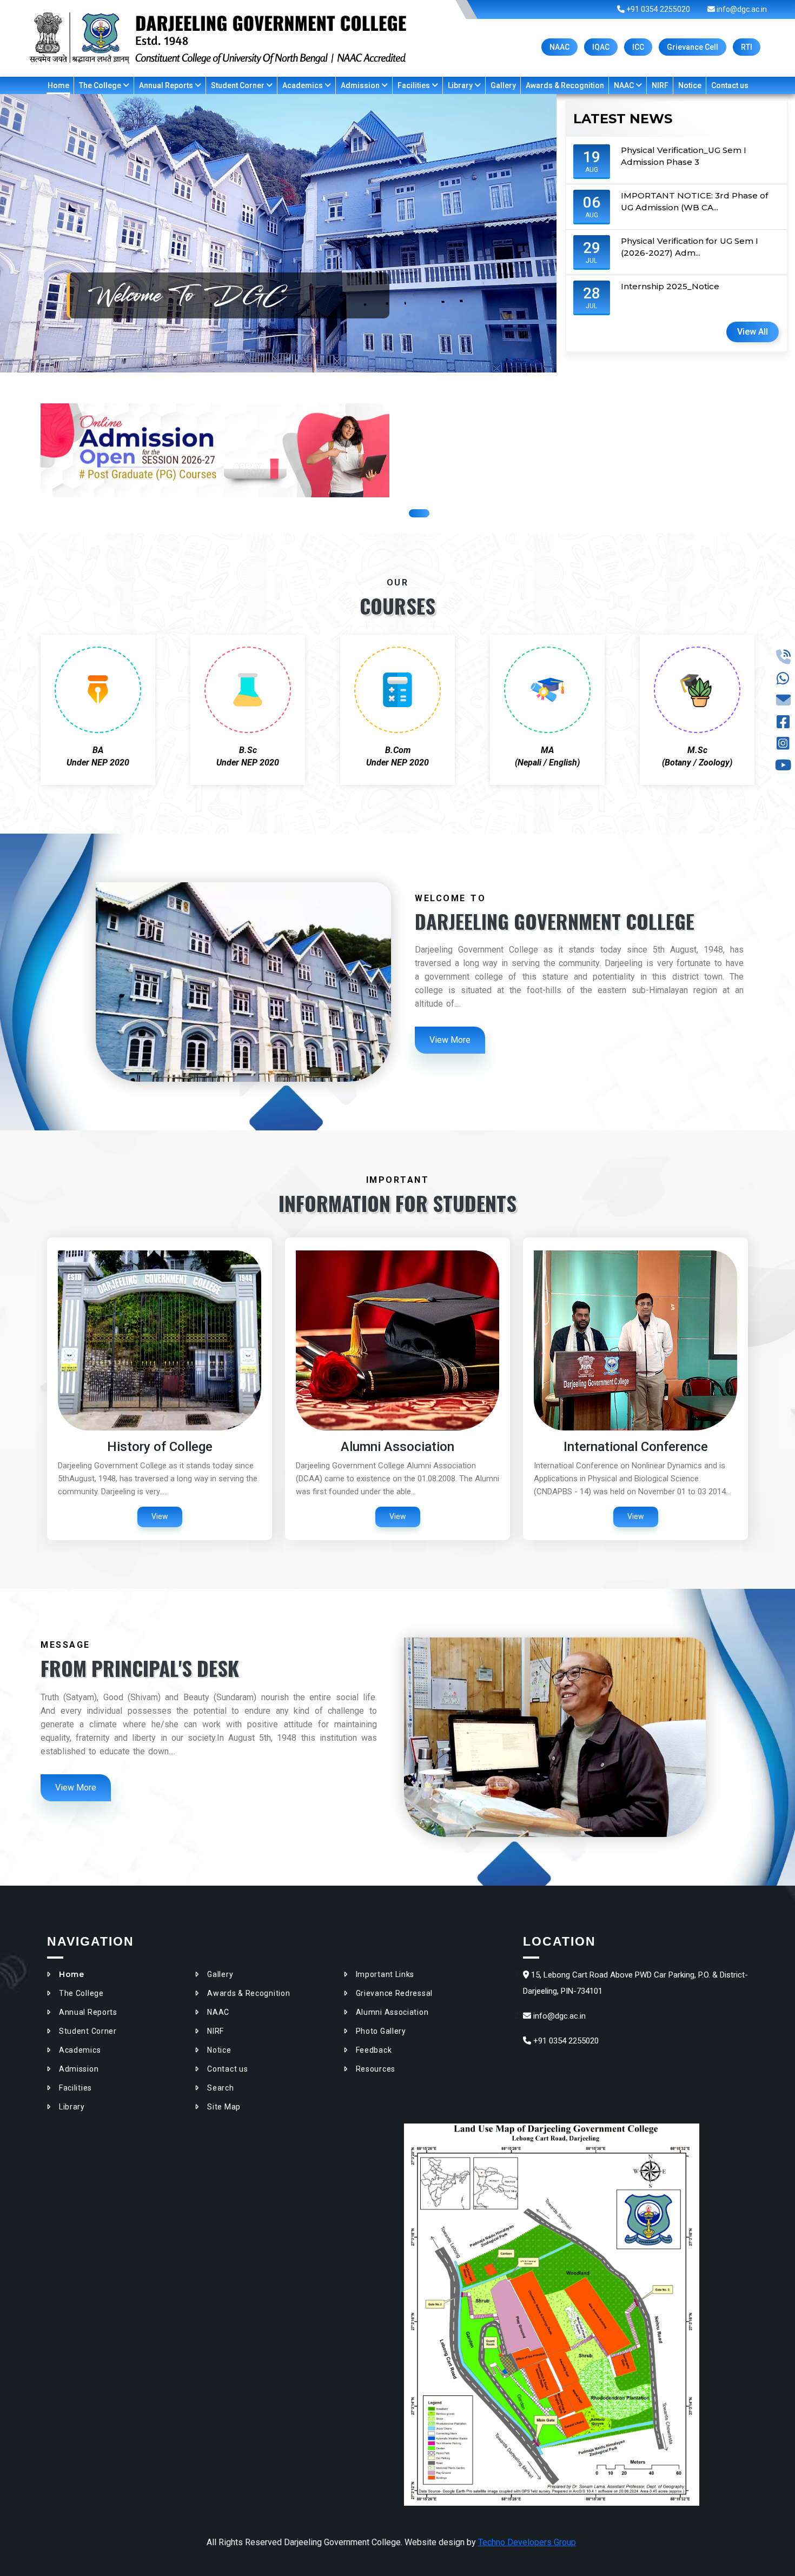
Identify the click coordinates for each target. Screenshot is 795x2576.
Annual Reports (167, 85)
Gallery (503, 85)
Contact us (730, 85)
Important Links (385, 1974)
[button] (419, 513)
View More (450, 1040)
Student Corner (239, 85)
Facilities (415, 85)
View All (753, 332)
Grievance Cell (693, 47)
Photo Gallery (381, 2031)
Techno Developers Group (527, 2542)
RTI (747, 47)
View (160, 1516)
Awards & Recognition (565, 85)
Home (58, 85)
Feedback (374, 2050)
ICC (638, 47)
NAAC (559, 47)
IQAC (601, 47)
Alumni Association (392, 2012)
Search (220, 2088)
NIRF (660, 85)
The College (101, 85)
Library (461, 85)
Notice (690, 85)
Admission (361, 85)
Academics (303, 85)
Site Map (224, 2107)
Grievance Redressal (394, 1993)
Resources (376, 2069)
